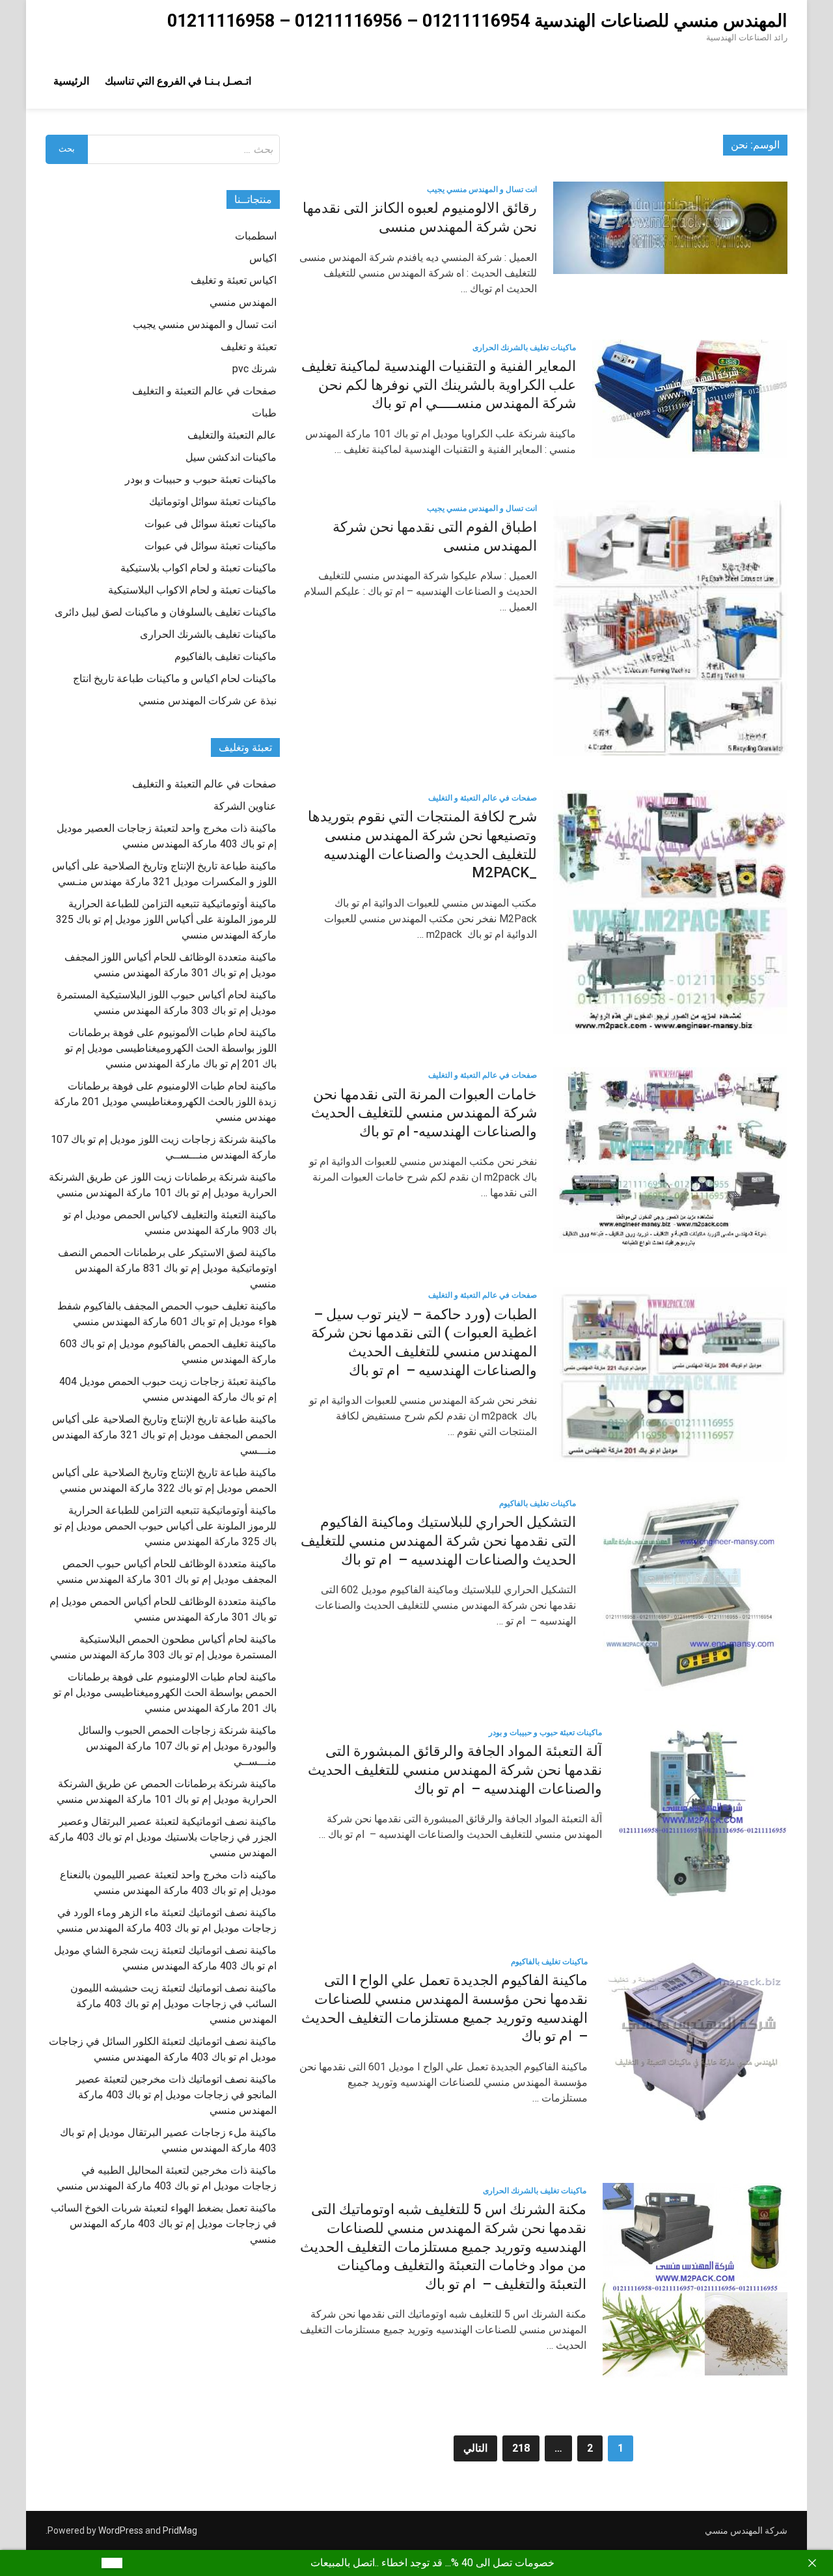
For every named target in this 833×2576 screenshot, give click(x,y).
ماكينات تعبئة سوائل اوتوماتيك (213, 501)
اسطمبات (256, 236)
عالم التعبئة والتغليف (232, 435)
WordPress (121, 2530)
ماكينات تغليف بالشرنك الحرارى (524, 348)
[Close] (812, 2563)
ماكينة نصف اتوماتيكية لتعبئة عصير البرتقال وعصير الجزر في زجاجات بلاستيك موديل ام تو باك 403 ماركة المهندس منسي (163, 1837)
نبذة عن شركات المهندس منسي (208, 701)
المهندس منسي (243, 302)
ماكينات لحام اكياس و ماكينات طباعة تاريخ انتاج (175, 678)
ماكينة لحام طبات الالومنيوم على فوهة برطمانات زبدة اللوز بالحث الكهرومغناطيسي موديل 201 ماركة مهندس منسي (165, 1102)
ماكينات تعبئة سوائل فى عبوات (211, 524)
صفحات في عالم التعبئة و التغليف (483, 798)
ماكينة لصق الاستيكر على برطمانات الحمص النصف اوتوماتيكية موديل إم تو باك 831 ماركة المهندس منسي (167, 1268)
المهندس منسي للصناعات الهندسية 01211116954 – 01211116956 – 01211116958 (477, 21)
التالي (475, 2448)
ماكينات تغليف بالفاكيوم (538, 1503)
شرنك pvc (254, 369)
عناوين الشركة (245, 806)
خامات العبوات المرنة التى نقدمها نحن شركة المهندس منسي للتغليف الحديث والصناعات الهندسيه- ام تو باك (424, 1113)
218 (521, 2448)
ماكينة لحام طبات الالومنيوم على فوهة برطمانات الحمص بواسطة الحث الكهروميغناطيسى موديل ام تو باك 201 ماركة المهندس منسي (165, 1692)
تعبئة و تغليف (249, 347)
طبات (264, 413)
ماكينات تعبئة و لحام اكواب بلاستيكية (198, 568)
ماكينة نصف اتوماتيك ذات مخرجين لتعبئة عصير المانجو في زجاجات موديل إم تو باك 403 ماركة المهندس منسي (176, 2095)
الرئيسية (71, 81)
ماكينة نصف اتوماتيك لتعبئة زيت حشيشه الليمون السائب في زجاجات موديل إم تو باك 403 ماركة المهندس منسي (173, 2004)
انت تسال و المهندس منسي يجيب (482, 189)
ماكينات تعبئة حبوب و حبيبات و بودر (545, 1733)
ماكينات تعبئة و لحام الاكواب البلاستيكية (192, 590)
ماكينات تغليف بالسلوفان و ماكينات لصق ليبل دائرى (166, 612)
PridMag (180, 2530)
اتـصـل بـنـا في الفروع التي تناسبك (178, 81)
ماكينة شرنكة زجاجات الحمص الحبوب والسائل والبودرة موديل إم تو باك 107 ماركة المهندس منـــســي (177, 1746)
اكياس (263, 258)
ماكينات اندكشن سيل (231, 457)
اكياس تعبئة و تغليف (234, 280)
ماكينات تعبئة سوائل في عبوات (211, 546)
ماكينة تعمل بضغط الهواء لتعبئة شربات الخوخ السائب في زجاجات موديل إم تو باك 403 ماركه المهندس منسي (164, 2224)
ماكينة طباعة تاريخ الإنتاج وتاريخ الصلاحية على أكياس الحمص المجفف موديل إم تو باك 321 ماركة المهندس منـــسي (164, 1435)
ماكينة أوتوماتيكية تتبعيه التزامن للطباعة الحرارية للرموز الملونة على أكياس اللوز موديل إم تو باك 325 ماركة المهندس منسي (166, 919)
